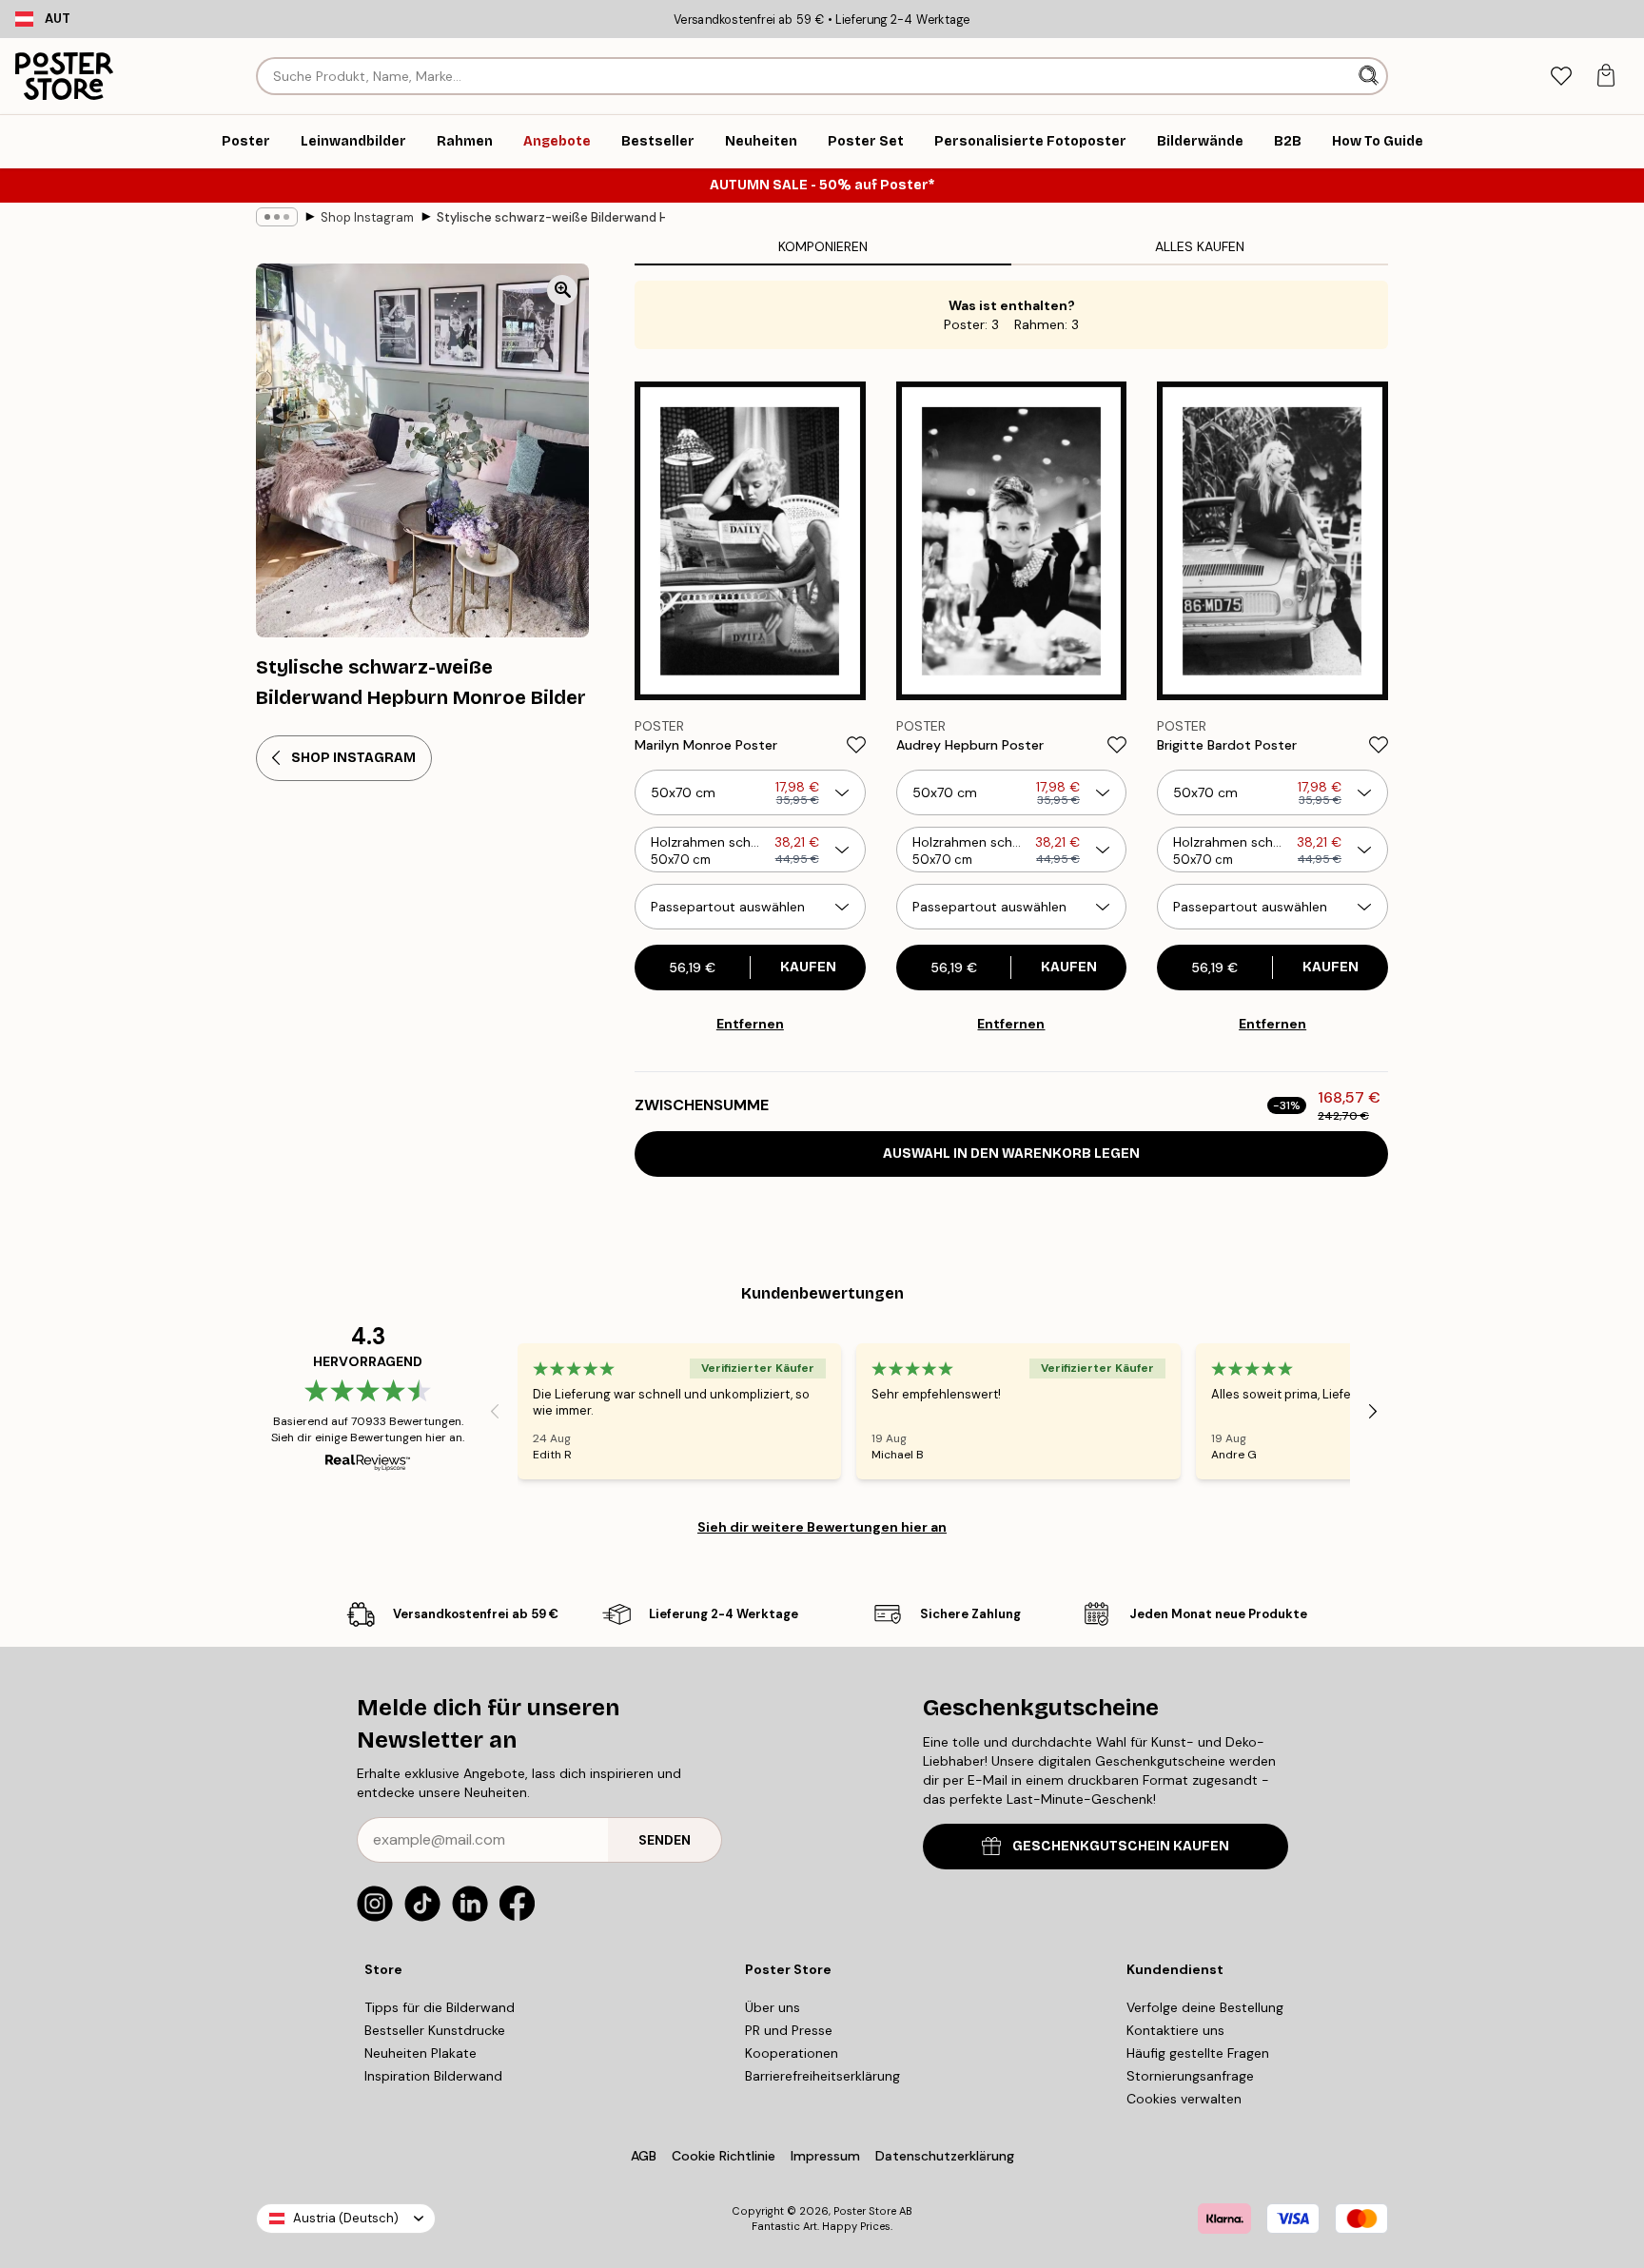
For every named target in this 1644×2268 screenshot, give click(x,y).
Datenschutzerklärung (945, 2156)
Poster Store (865, 2211)
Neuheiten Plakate (421, 2053)
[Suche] (1370, 76)
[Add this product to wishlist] (856, 745)
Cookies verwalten (1184, 2099)
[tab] (1561, 77)
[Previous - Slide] (495, 1411)
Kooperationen (792, 2053)
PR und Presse (789, 2030)
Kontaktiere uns (1175, 2030)
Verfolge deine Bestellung (1205, 2007)
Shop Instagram (367, 217)
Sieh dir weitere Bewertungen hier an (822, 1527)
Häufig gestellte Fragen (1198, 2053)
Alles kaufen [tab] (1200, 246)
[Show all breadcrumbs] (277, 217)
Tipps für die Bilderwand (440, 2007)
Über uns (773, 2007)
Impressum (825, 2156)
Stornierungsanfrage (1190, 2076)
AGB (644, 2156)
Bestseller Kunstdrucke (435, 2030)
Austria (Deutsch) (346, 2218)
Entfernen (750, 1024)
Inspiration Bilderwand (433, 2076)
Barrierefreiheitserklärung (822, 2076)
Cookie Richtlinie (724, 2156)
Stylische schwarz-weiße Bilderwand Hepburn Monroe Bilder (551, 217)
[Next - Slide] (1373, 1411)
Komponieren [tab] (823, 246)
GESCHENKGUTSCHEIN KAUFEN (1121, 1846)
